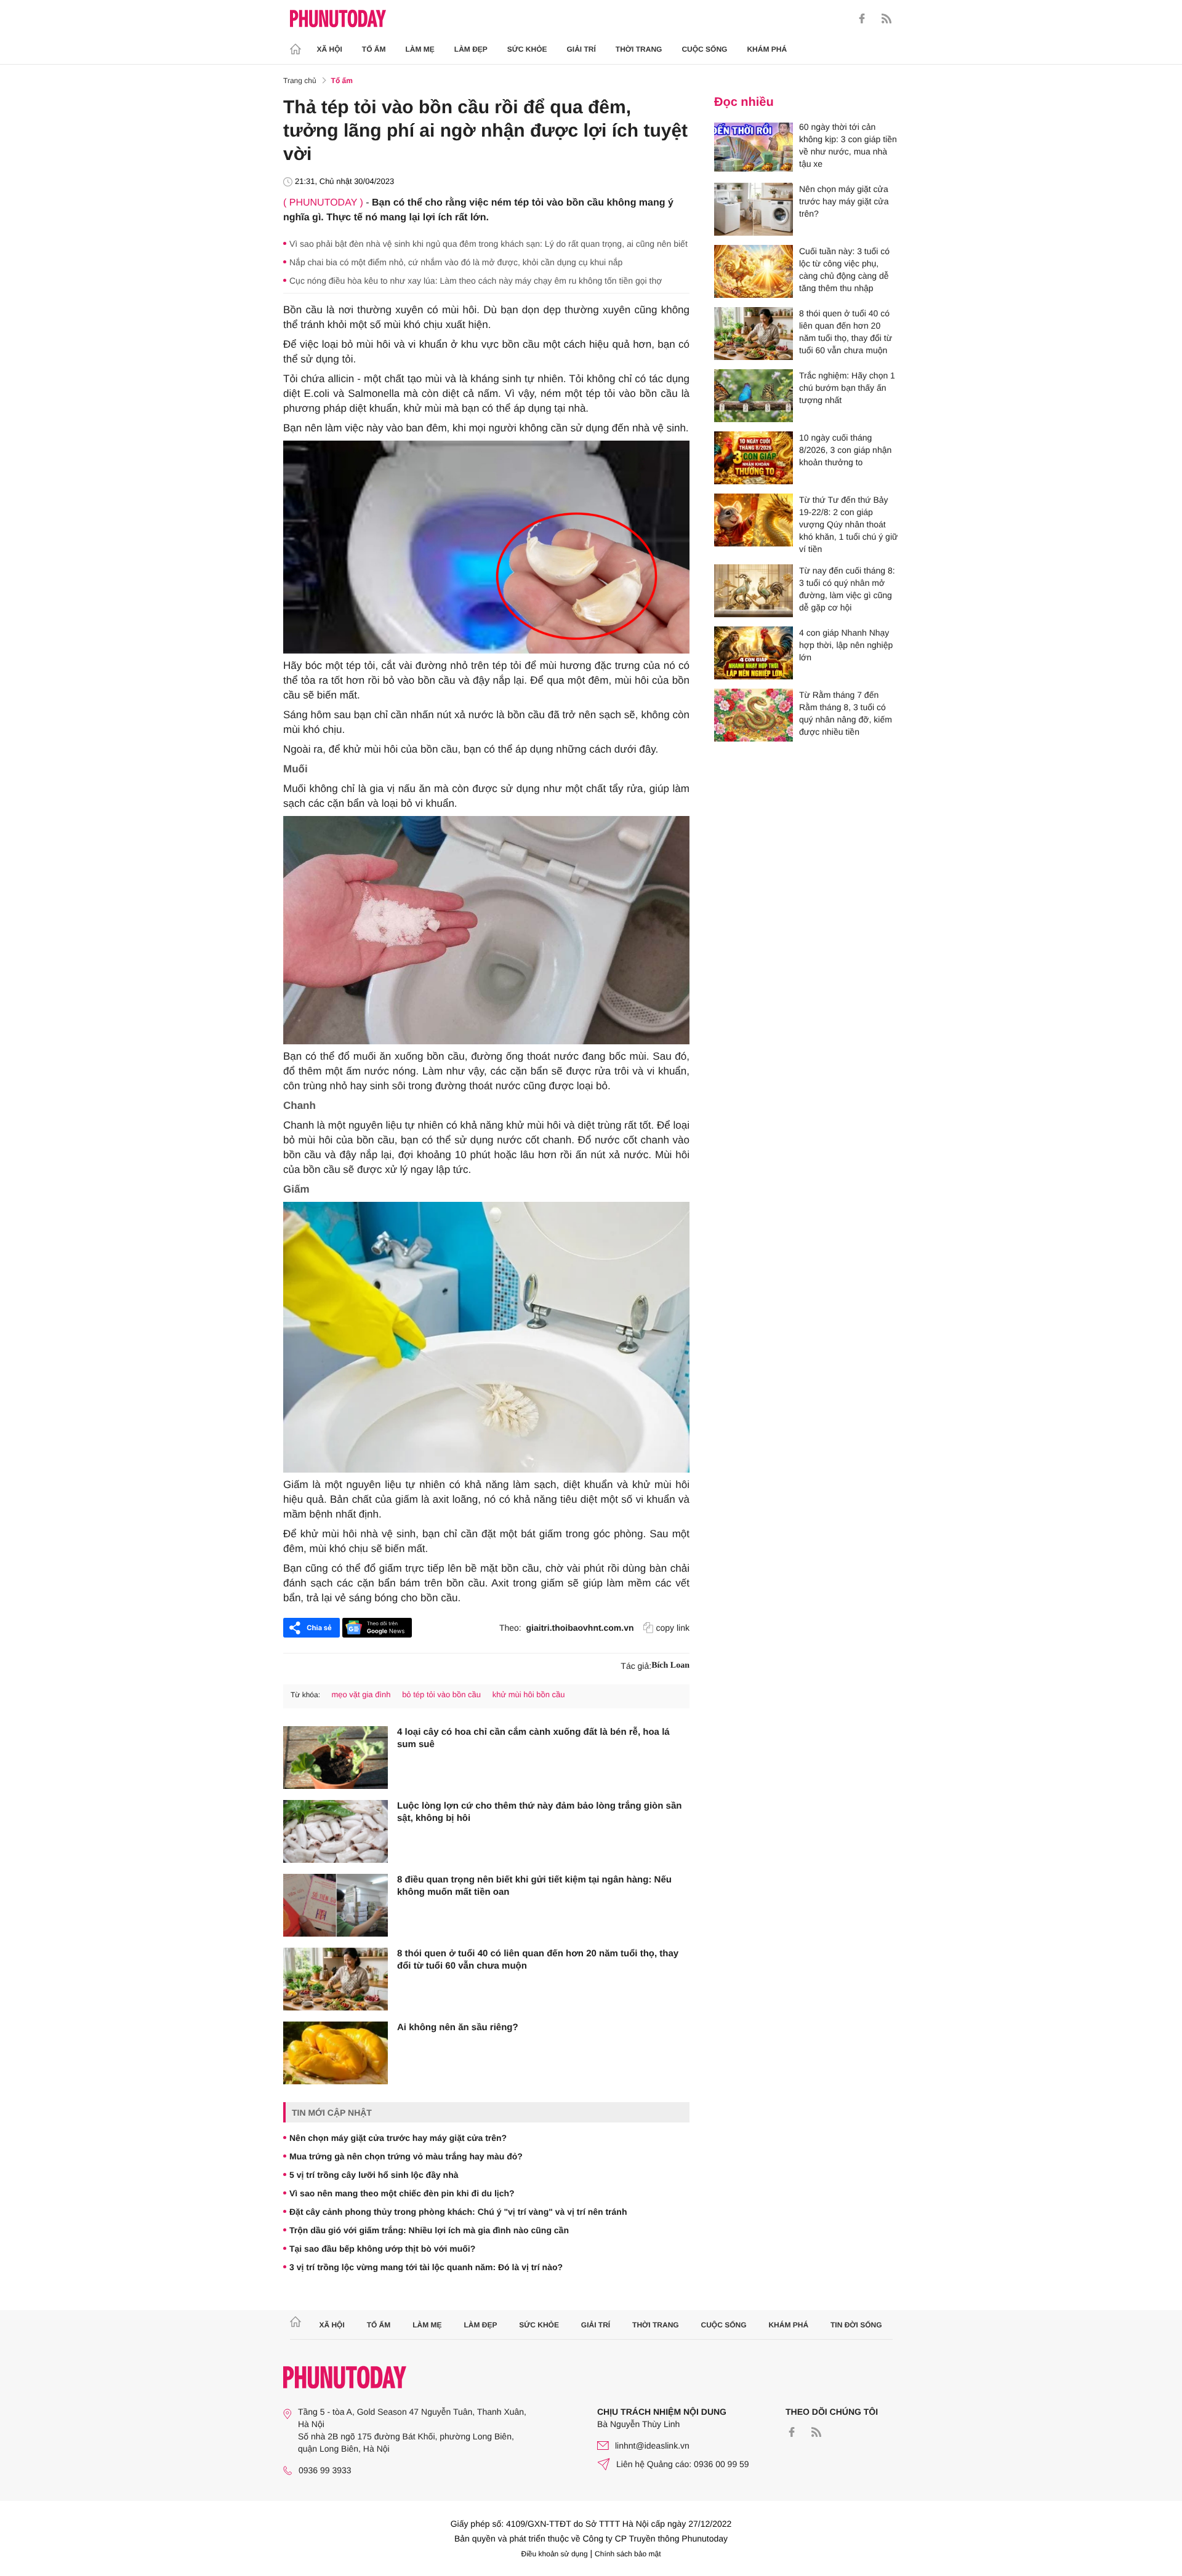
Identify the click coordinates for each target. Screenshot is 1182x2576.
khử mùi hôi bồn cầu (529, 1694)
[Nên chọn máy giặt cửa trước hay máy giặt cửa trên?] (754, 209)
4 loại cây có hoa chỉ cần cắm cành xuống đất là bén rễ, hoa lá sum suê (533, 1738)
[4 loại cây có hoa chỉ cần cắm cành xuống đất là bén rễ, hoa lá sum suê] (336, 1758)
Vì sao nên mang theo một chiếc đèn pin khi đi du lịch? (402, 2193)
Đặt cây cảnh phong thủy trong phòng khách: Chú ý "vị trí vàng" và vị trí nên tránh (458, 2212)
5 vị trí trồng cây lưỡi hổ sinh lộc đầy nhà (374, 2175)
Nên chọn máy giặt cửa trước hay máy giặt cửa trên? (398, 2138)
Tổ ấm (374, 49)
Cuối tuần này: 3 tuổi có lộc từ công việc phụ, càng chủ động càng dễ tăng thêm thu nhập (844, 270)
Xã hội (330, 49)
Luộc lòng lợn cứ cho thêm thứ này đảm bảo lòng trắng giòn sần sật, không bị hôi (539, 1812)
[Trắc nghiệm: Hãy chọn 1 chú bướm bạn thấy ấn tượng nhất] (754, 396)
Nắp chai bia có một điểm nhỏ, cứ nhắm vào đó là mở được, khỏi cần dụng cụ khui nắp (456, 262)
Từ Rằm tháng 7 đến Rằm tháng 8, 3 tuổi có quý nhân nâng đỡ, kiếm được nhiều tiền (846, 713)
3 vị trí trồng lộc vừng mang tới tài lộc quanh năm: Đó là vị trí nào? (426, 2267)
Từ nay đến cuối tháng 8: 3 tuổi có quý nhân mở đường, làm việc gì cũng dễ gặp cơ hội (847, 589)
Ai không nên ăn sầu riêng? (458, 2027)
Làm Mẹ (420, 49)
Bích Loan (670, 1666)
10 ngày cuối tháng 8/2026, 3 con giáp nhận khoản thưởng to (845, 450)
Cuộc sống (704, 49)
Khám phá (767, 49)
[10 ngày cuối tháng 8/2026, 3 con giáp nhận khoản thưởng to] (754, 458)
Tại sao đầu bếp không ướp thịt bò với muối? (382, 2249)
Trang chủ (300, 81)
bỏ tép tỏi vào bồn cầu (441, 1694)
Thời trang (639, 49)
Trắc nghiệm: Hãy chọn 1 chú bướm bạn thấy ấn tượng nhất (847, 388)
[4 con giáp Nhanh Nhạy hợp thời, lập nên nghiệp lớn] (754, 653)
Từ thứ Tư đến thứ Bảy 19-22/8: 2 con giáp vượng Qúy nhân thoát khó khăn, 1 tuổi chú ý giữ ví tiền (848, 524)
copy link (673, 1628)
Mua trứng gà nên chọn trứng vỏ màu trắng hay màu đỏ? (406, 2156)
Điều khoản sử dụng (555, 2554)
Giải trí (581, 49)
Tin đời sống (856, 2325)
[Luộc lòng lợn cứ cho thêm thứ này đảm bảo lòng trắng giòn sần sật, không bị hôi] (336, 1831)
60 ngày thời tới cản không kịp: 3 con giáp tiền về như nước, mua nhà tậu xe (848, 145)
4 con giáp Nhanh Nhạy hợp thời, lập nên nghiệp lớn (846, 645)
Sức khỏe (527, 49)
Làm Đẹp (471, 49)
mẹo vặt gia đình (361, 1694)
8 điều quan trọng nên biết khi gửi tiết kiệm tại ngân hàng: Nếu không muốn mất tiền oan (534, 1886)
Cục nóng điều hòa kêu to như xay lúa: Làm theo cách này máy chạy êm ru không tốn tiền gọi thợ (476, 281)
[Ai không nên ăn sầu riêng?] (336, 2053)
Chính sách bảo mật (628, 2554)
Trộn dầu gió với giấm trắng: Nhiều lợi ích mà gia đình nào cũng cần (429, 2230)
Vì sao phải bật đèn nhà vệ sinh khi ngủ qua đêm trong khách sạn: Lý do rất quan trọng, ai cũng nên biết (488, 244)
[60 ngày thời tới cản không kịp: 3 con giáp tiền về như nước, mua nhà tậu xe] (754, 147)
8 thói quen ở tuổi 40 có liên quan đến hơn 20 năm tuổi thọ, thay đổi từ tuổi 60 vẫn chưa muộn (538, 1960)
